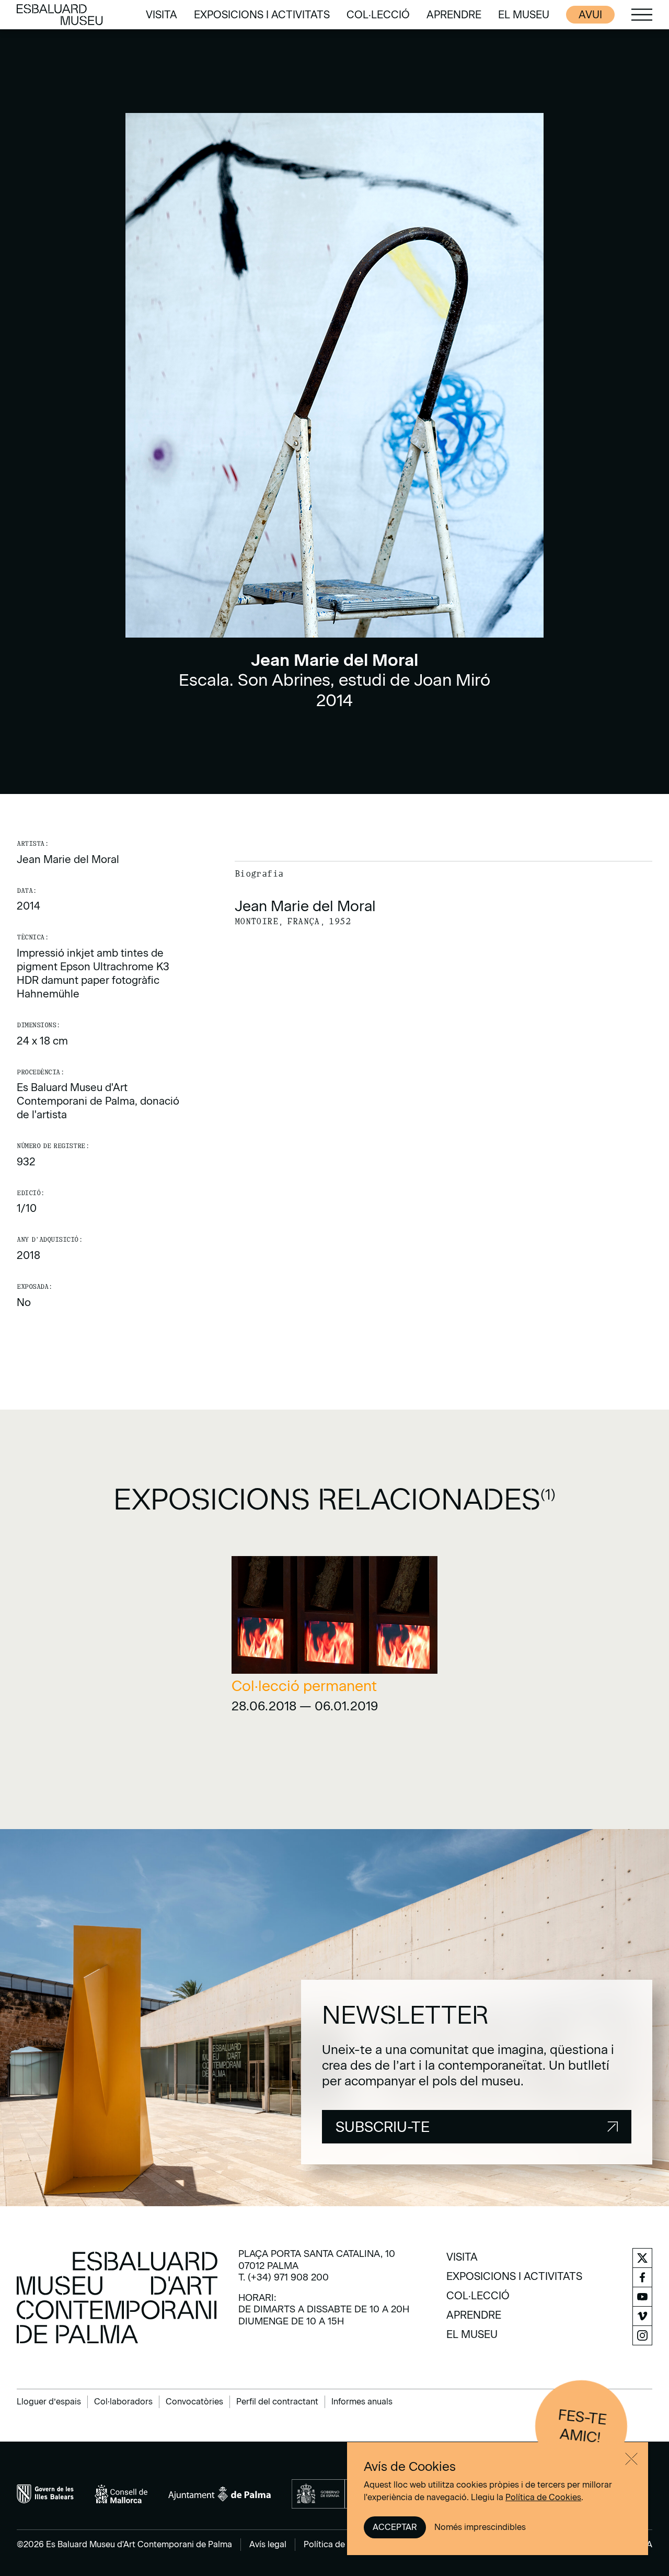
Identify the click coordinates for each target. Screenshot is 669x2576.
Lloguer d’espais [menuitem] (49, 2402)
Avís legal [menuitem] (268, 2544)
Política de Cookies (543, 2497)
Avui (590, 15)
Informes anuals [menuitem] (362, 2402)
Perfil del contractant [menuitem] (277, 2402)
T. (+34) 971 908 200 (284, 2277)
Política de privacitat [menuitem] (344, 2544)
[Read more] (335, 1638)
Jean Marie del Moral (68, 859)
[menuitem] (162, 15)
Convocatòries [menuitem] (194, 2402)
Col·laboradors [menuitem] (123, 2402)
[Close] (631, 2459)
